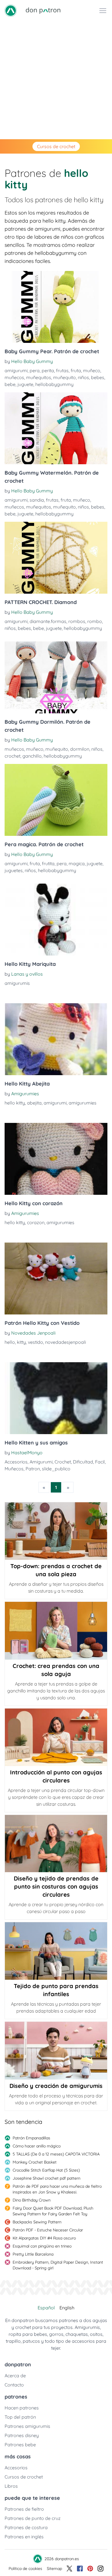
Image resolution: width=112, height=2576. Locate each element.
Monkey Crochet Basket (35, 2162)
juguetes (14, 870)
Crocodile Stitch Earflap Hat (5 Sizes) (46, 2170)
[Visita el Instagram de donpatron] (101, 2569)
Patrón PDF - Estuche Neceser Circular (48, 2230)
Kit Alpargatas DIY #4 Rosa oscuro (44, 2238)
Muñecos (14, 1469)
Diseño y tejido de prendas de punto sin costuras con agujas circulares (56, 1886)
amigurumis (17, 983)
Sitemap (54, 2569)
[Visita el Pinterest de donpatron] (90, 2569)
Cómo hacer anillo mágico (37, 2146)
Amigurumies (25, 1094)
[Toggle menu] (103, 11)
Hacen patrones (22, 2408)
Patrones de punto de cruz (33, 2518)
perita (48, 370)
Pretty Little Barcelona (33, 2254)
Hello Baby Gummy (32, 361)
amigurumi (16, 370)
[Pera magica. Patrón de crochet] (56, 800)
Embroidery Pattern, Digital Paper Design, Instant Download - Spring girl (58, 2265)
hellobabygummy (54, 384)
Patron (33, 1469)
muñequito (64, 377)
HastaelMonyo (27, 1453)
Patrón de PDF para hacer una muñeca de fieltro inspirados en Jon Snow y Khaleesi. (57, 2189)
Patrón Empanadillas (31, 2138)
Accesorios (16, 1462)
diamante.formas (48, 621)
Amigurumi (41, 1462)
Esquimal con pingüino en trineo (42, 2246)
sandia (37, 500)
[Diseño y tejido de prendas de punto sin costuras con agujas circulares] (56, 1844)
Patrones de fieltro (24, 2509)
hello (10, 1342)
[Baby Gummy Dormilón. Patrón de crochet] (56, 677)
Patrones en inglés (24, 2537)
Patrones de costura (26, 2527)
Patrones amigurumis (27, 2426)
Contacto (14, 2385)
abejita (34, 1103)
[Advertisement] (56, 80)
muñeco (92, 370)
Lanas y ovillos (27, 974)
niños (83, 377)
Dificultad (83, 1462)
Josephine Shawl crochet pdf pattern (47, 2178)
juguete (25, 384)
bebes (98, 377)
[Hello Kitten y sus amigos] (56, 1398)
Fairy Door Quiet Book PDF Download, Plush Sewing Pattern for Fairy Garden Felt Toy (53, 2211)
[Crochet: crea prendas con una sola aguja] (56, 1631)
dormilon (80, 749)
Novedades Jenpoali (33, 1333)
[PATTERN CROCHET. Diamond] (56, 558)
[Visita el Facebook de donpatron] (80, 2569)
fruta (76, 370)
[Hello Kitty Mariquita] (56, 920)
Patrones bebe (20, 2445)
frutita (48, 863)
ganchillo (32, 756)
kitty (21, 1342)
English (67, 2308)
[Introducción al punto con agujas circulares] (56, 1737)
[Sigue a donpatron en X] (69, 2569)
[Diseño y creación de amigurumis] (56, 2051)
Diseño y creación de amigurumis (56, 2086)
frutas (62, 370)
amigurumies (83, 1103)
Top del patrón (20, 2417)
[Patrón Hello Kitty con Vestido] (56, 1279)
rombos (77, 621)
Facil (100, 1462)
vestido (35, 1342)
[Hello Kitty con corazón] (56, 1159)
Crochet (63, 1462)
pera (35, 370)
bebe (10, 384)
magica (77, 863)
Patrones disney (22, 2435)
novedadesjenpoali (65, 1342)
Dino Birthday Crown (32, 2200)
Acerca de (15, 2376)
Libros (11, 2486)
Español (46, 2308)
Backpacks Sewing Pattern (37, 2222)
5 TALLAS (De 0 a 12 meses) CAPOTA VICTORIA (56, 2154)
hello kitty (15, 1103)
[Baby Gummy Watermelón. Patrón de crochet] (56, 428)
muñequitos (39, 377)
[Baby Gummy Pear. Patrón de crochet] (56, 307)
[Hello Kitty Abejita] (56, 1039)
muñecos (14, 377)
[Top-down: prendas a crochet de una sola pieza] (56, 1531)
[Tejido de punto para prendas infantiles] (56, 1951)
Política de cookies (25, 2569)
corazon (36, 1222)
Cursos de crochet (56, 146)
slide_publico (56, 1469)
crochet (12, 756)
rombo (95, 621)
